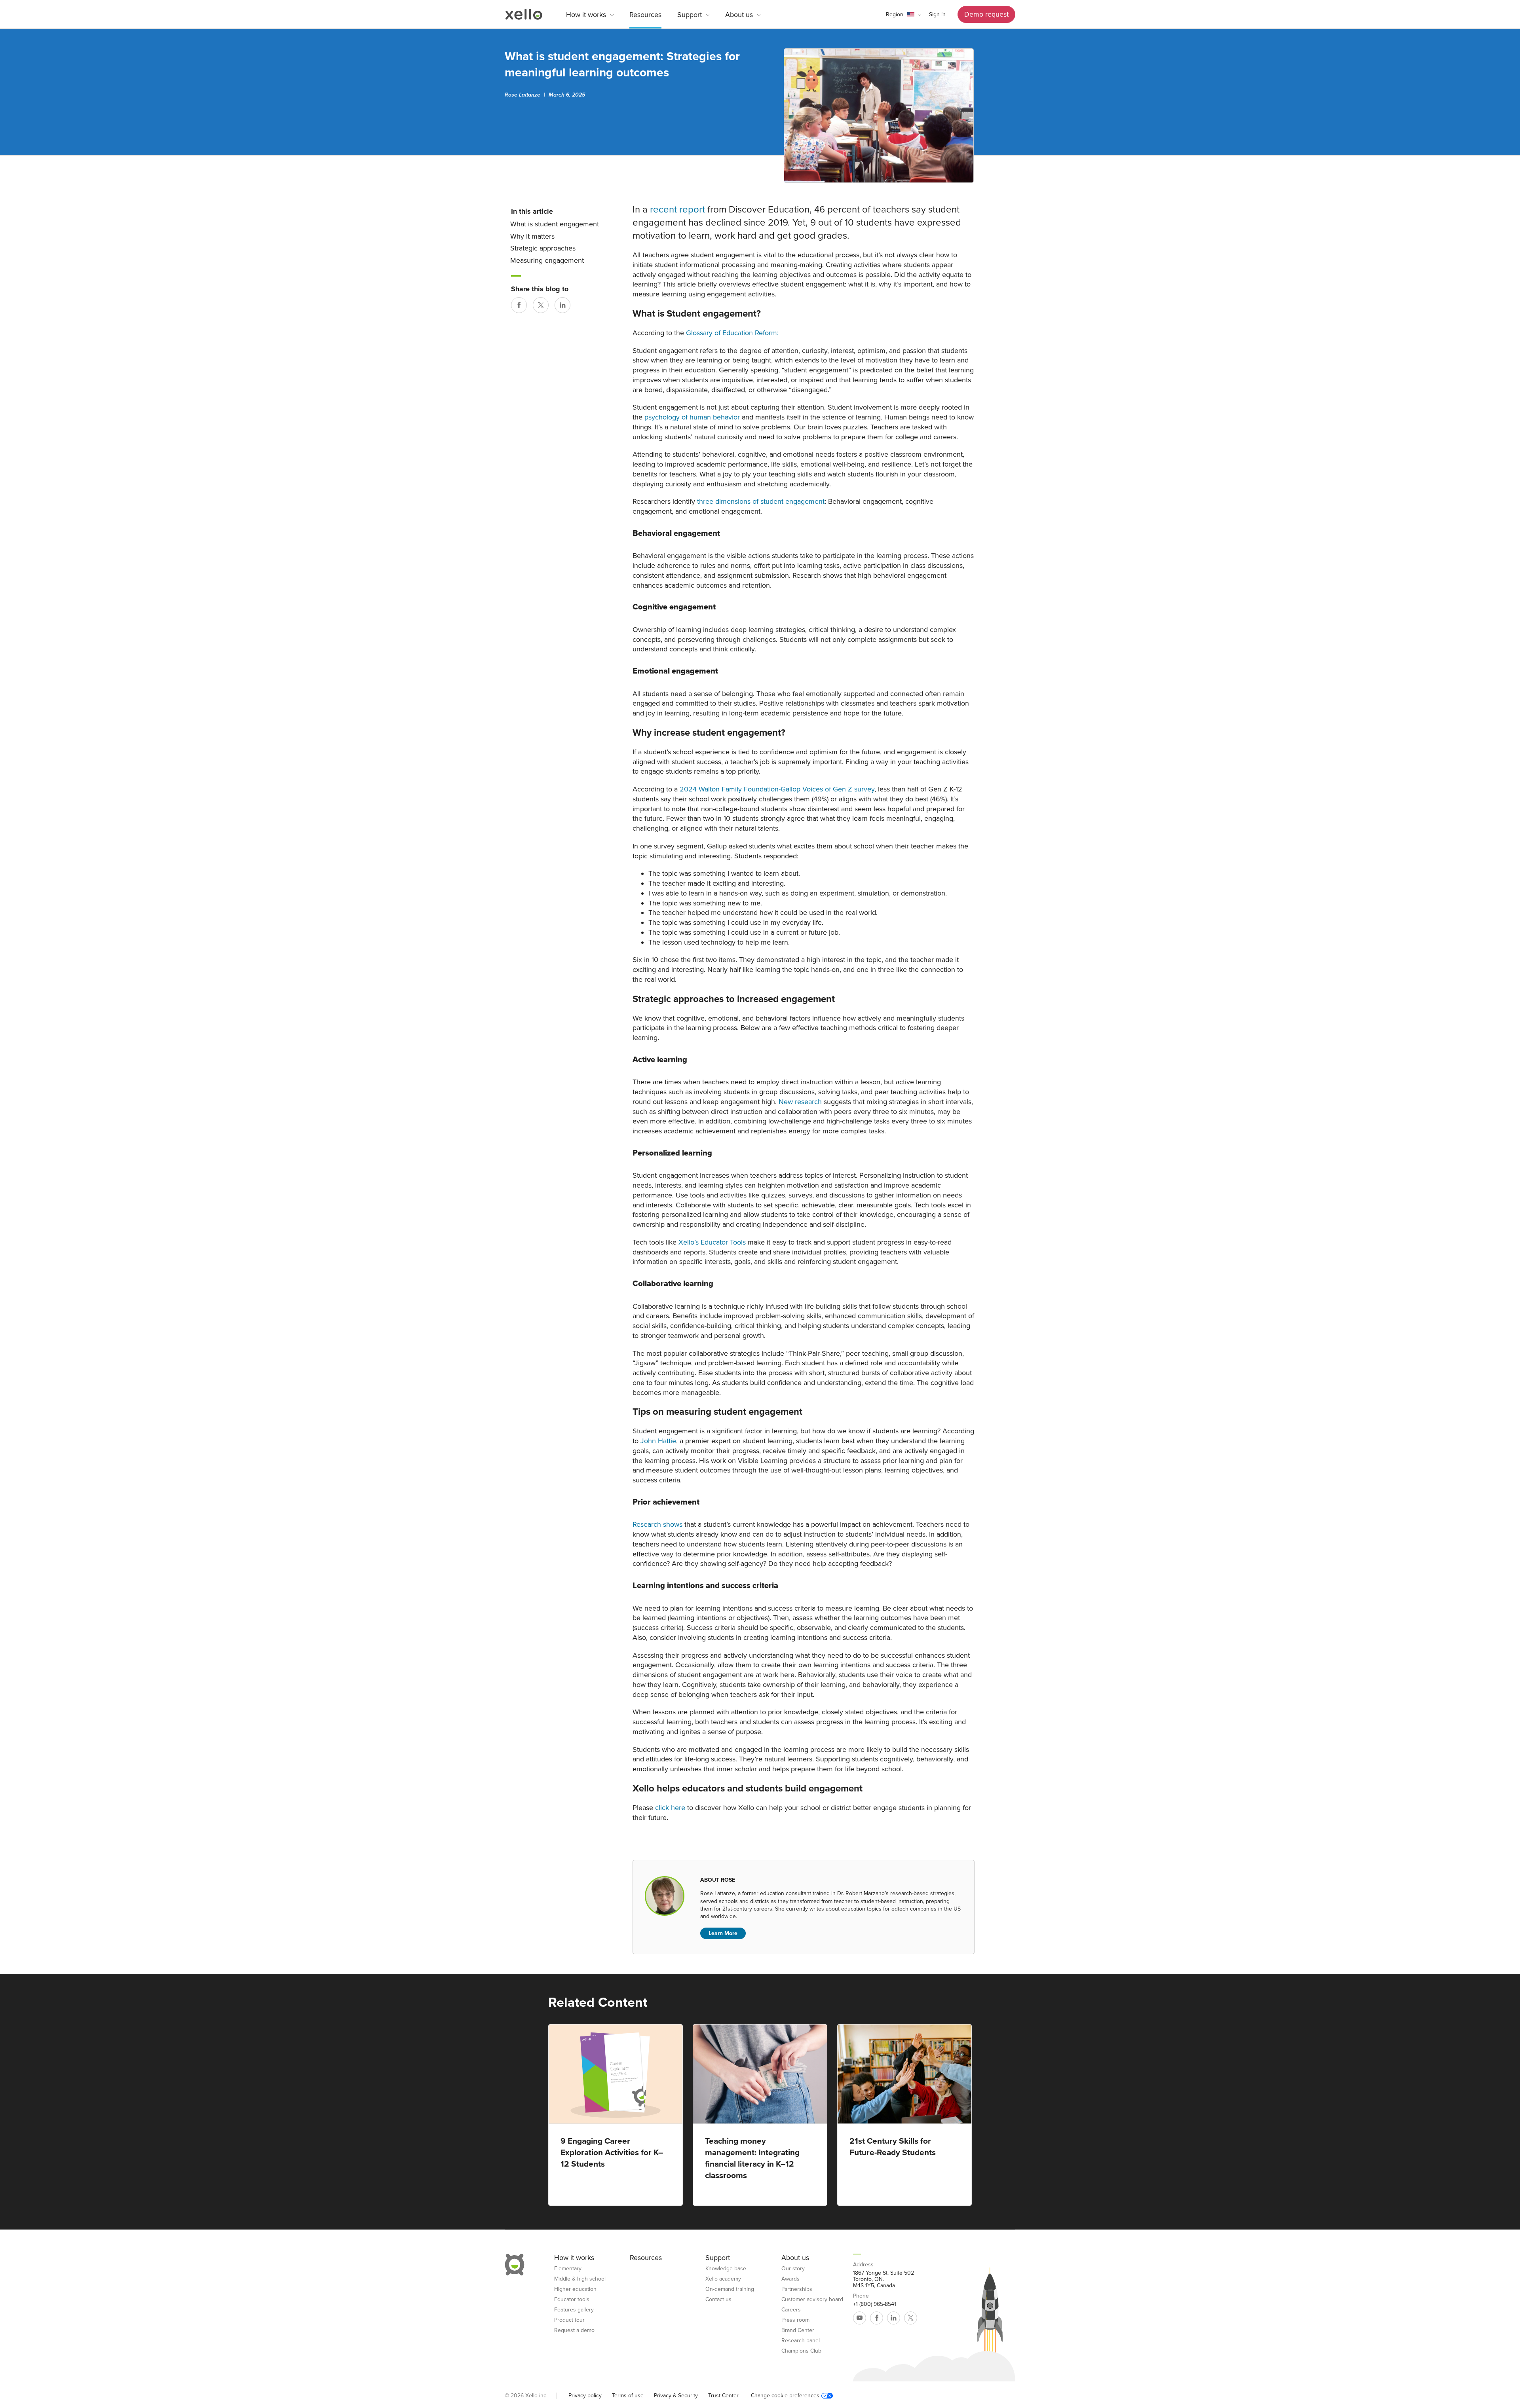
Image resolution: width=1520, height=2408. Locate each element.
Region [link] (895, 14)
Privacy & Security (676, 2396)
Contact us (718, 2300)
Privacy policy (585, 2396)
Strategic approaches (543, 248)
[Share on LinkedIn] (562, 305)
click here (669, 1808)
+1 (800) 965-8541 (875, 2304)
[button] (903, 15)
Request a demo (574, 2330)
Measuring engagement (547, 260)
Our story (793, 2269)
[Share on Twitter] (541, 305)
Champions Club (801, 2351)
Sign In (937, 14)
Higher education (575, 2289)
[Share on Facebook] (519, 305)
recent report (677, 210)
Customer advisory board (812, 2300)
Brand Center (798, 2330)
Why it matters (532, 236)
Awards (790, 2279)
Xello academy (723, 2279)
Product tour (569, 2320)
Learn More (723, 1933)
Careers (791, 2310)
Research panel (801, 2341)
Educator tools (572, 2300)
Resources (645, 15)
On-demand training (730, 2289)
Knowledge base (726, 2269)
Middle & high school (580, 2279)
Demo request (986, 14)
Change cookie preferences (785, 2396)
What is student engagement (555, 224)
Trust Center (723, 2396)
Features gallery (574, 2310)
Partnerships (797, 2289)
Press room (795, 2320)
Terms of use (628, 2396)
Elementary (568, 2269)
